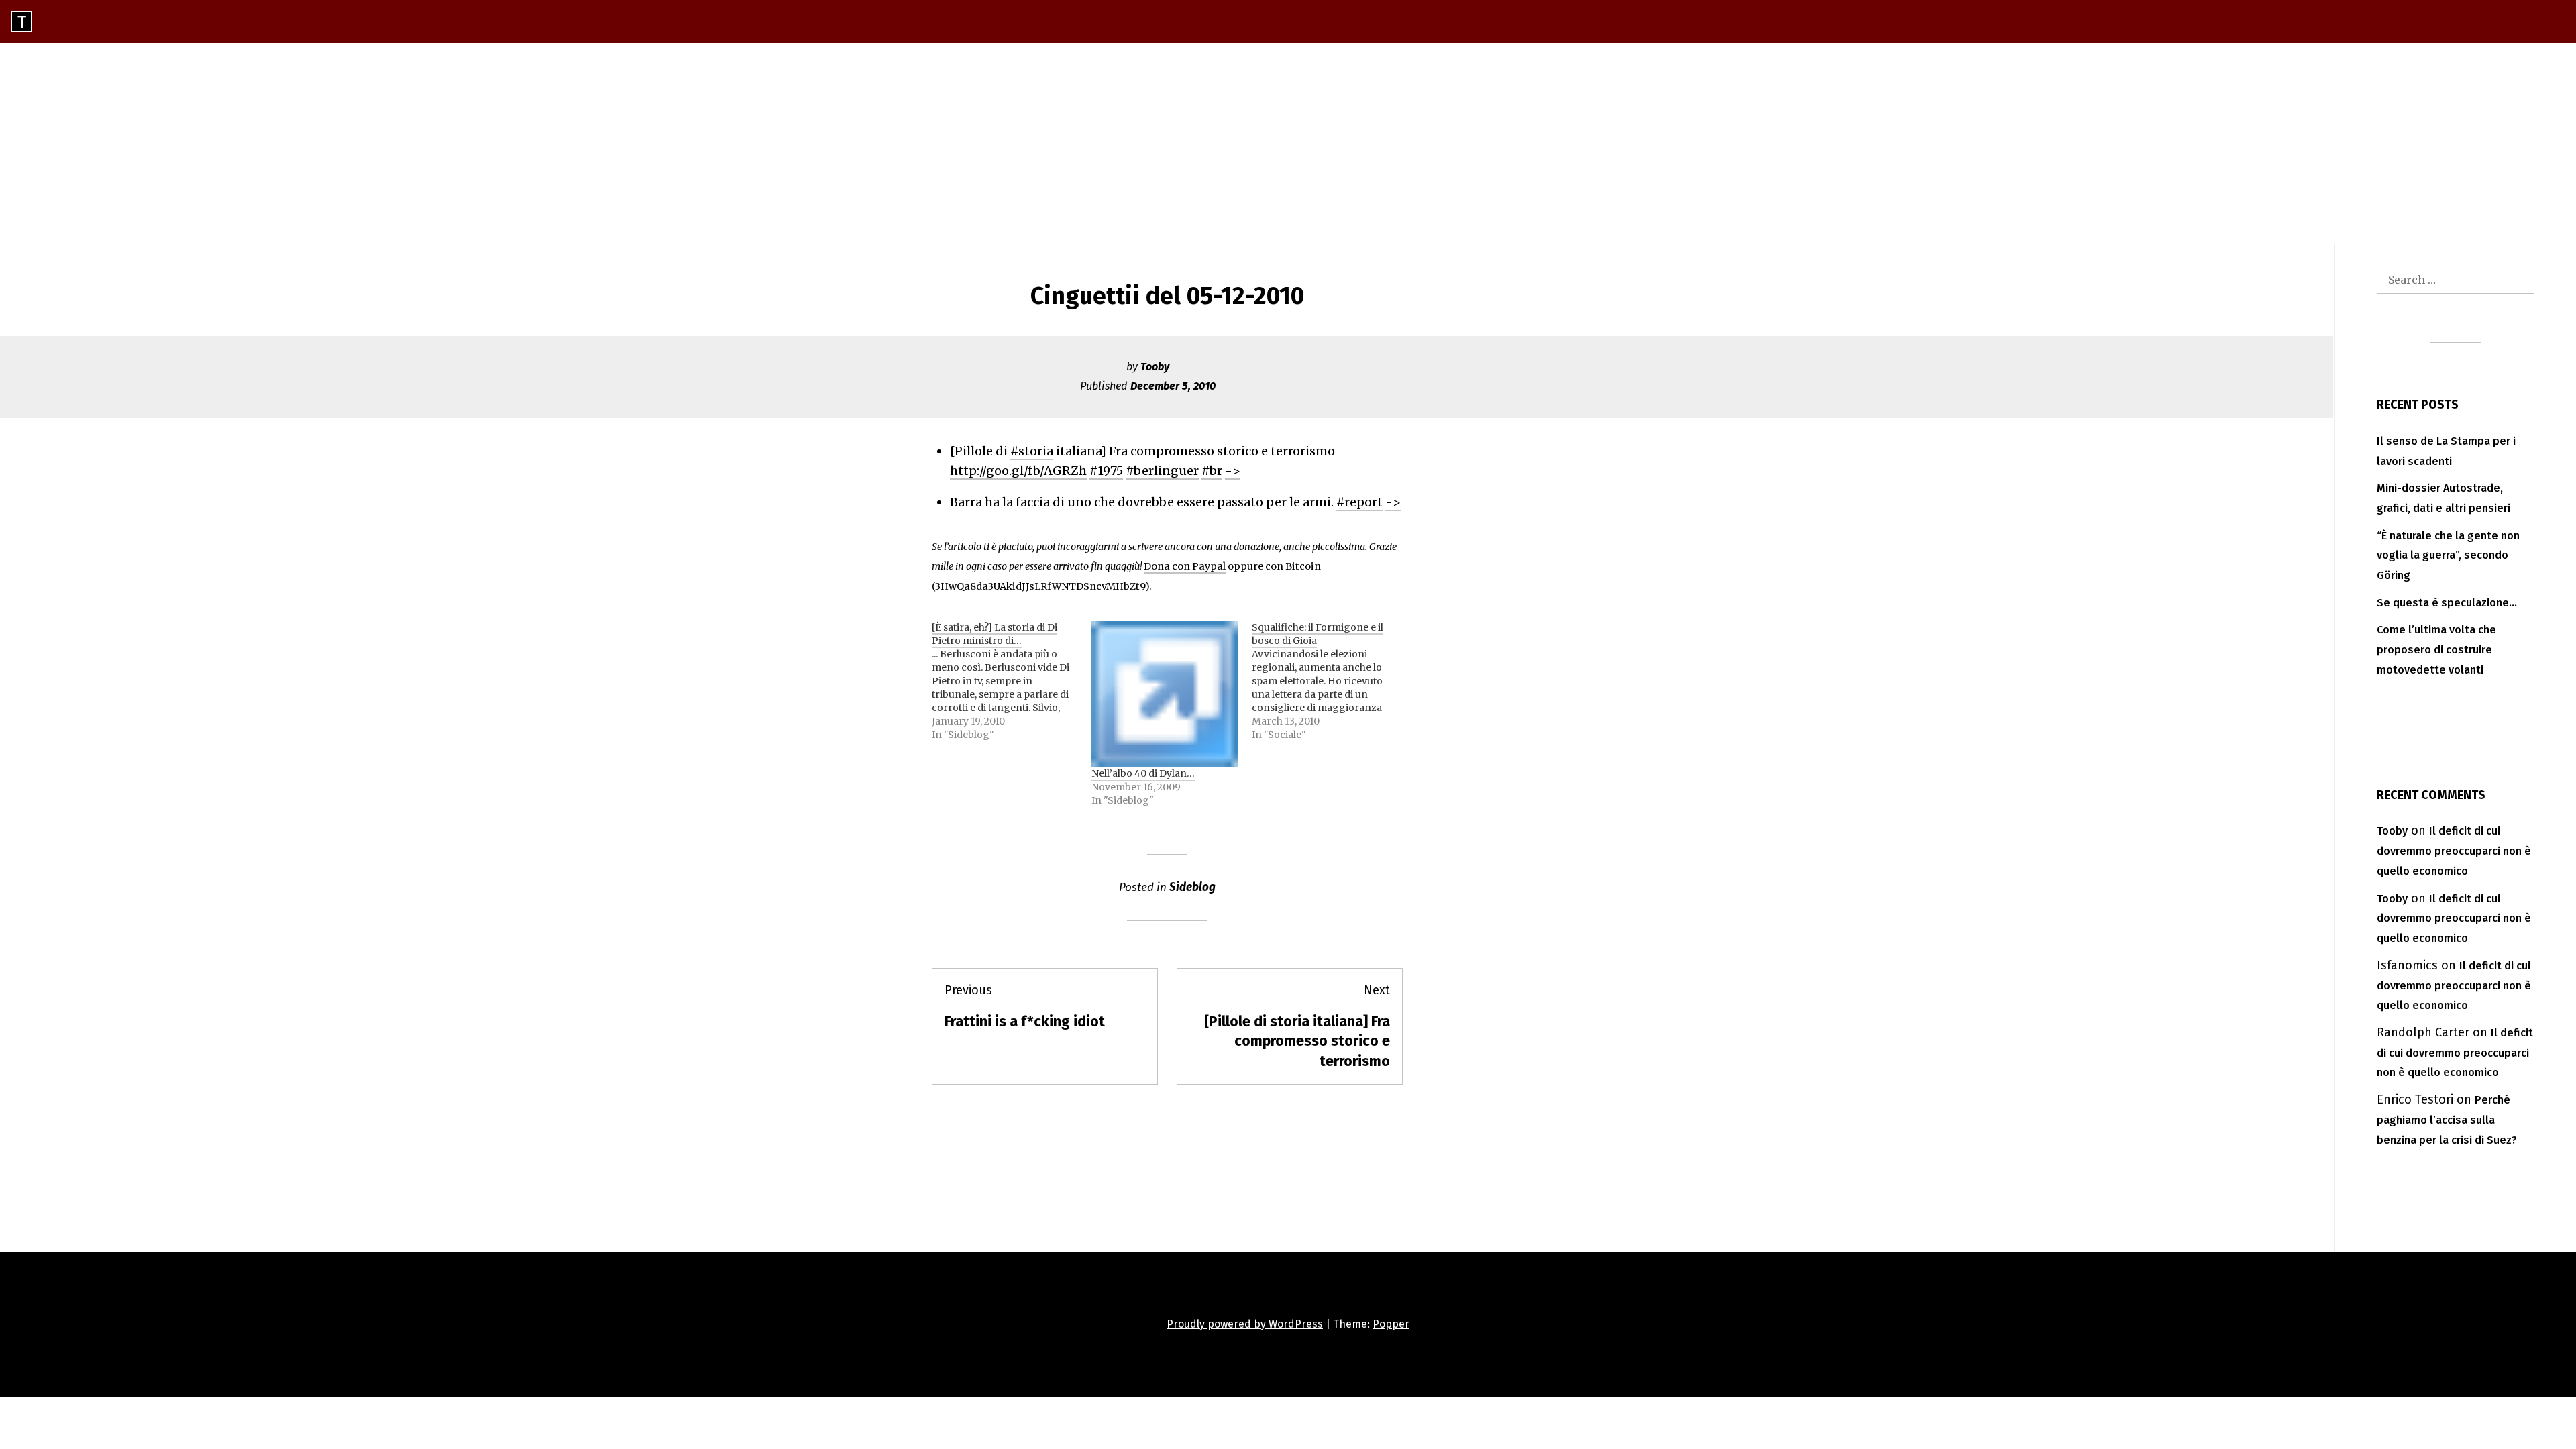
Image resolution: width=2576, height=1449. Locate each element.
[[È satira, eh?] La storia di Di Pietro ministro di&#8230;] (1012, 681)
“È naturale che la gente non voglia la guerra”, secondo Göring (2448, 556)
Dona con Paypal (1185, 566)
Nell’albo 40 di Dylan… (1143, 773)
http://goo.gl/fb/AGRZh (1018, 471)
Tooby (1155, 367)
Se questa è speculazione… (2447, 603)
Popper (1391, 1324)
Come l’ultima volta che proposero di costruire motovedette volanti (2436, 650)
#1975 (1106, 471)
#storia (1032, 451)
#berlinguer (1162, 471)
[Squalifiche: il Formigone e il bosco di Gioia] (1332, 681)
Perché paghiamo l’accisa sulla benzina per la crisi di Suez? (2447, 1120)
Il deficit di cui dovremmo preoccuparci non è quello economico (2454, 851)
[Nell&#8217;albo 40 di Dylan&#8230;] (1165, 694)
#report (1359, 502)
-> (1233, 471)
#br (1212, 471)
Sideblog (1192, 887)
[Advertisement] (1288, 144)
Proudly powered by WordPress (1245, 1324)
